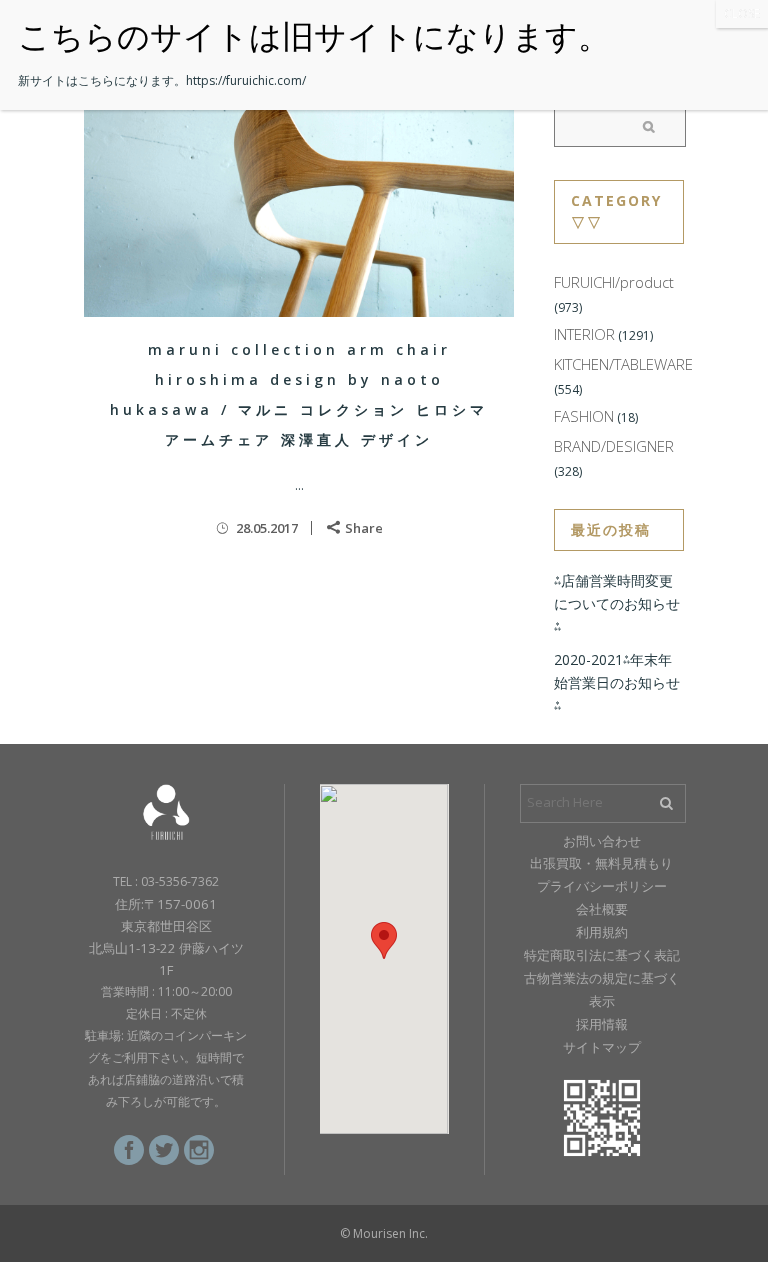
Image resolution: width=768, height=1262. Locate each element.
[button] (384, 940)
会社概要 (602, 909)
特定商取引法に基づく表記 (602, 955)
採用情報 (602, 1024)
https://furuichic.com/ (246, 80)
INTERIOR (584, 334)
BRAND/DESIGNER (614, 446)
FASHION (584, 416)
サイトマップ (602, 1047)
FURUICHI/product (614, 282)
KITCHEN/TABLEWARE (623, 364)
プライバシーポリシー (602, 886)
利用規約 (602, 932)
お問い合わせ (602, 841)
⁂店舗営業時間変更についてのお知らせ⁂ (617, 603)
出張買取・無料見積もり (601, 863)
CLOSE (742, 13)
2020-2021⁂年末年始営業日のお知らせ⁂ (617, 682)
